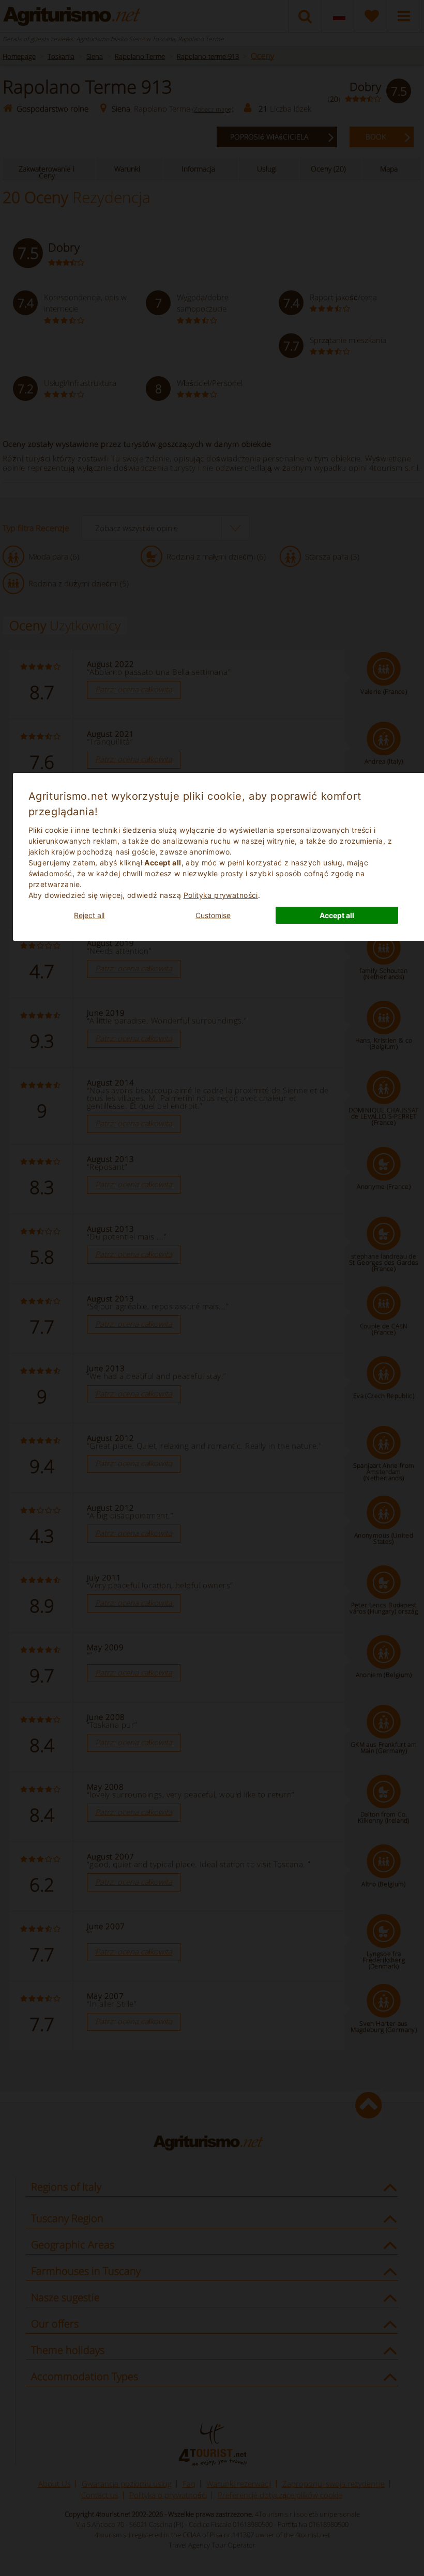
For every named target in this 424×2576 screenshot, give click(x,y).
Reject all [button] (89, 915)
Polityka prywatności (221, 895)
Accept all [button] (337, 915)
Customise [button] (213, 915)
